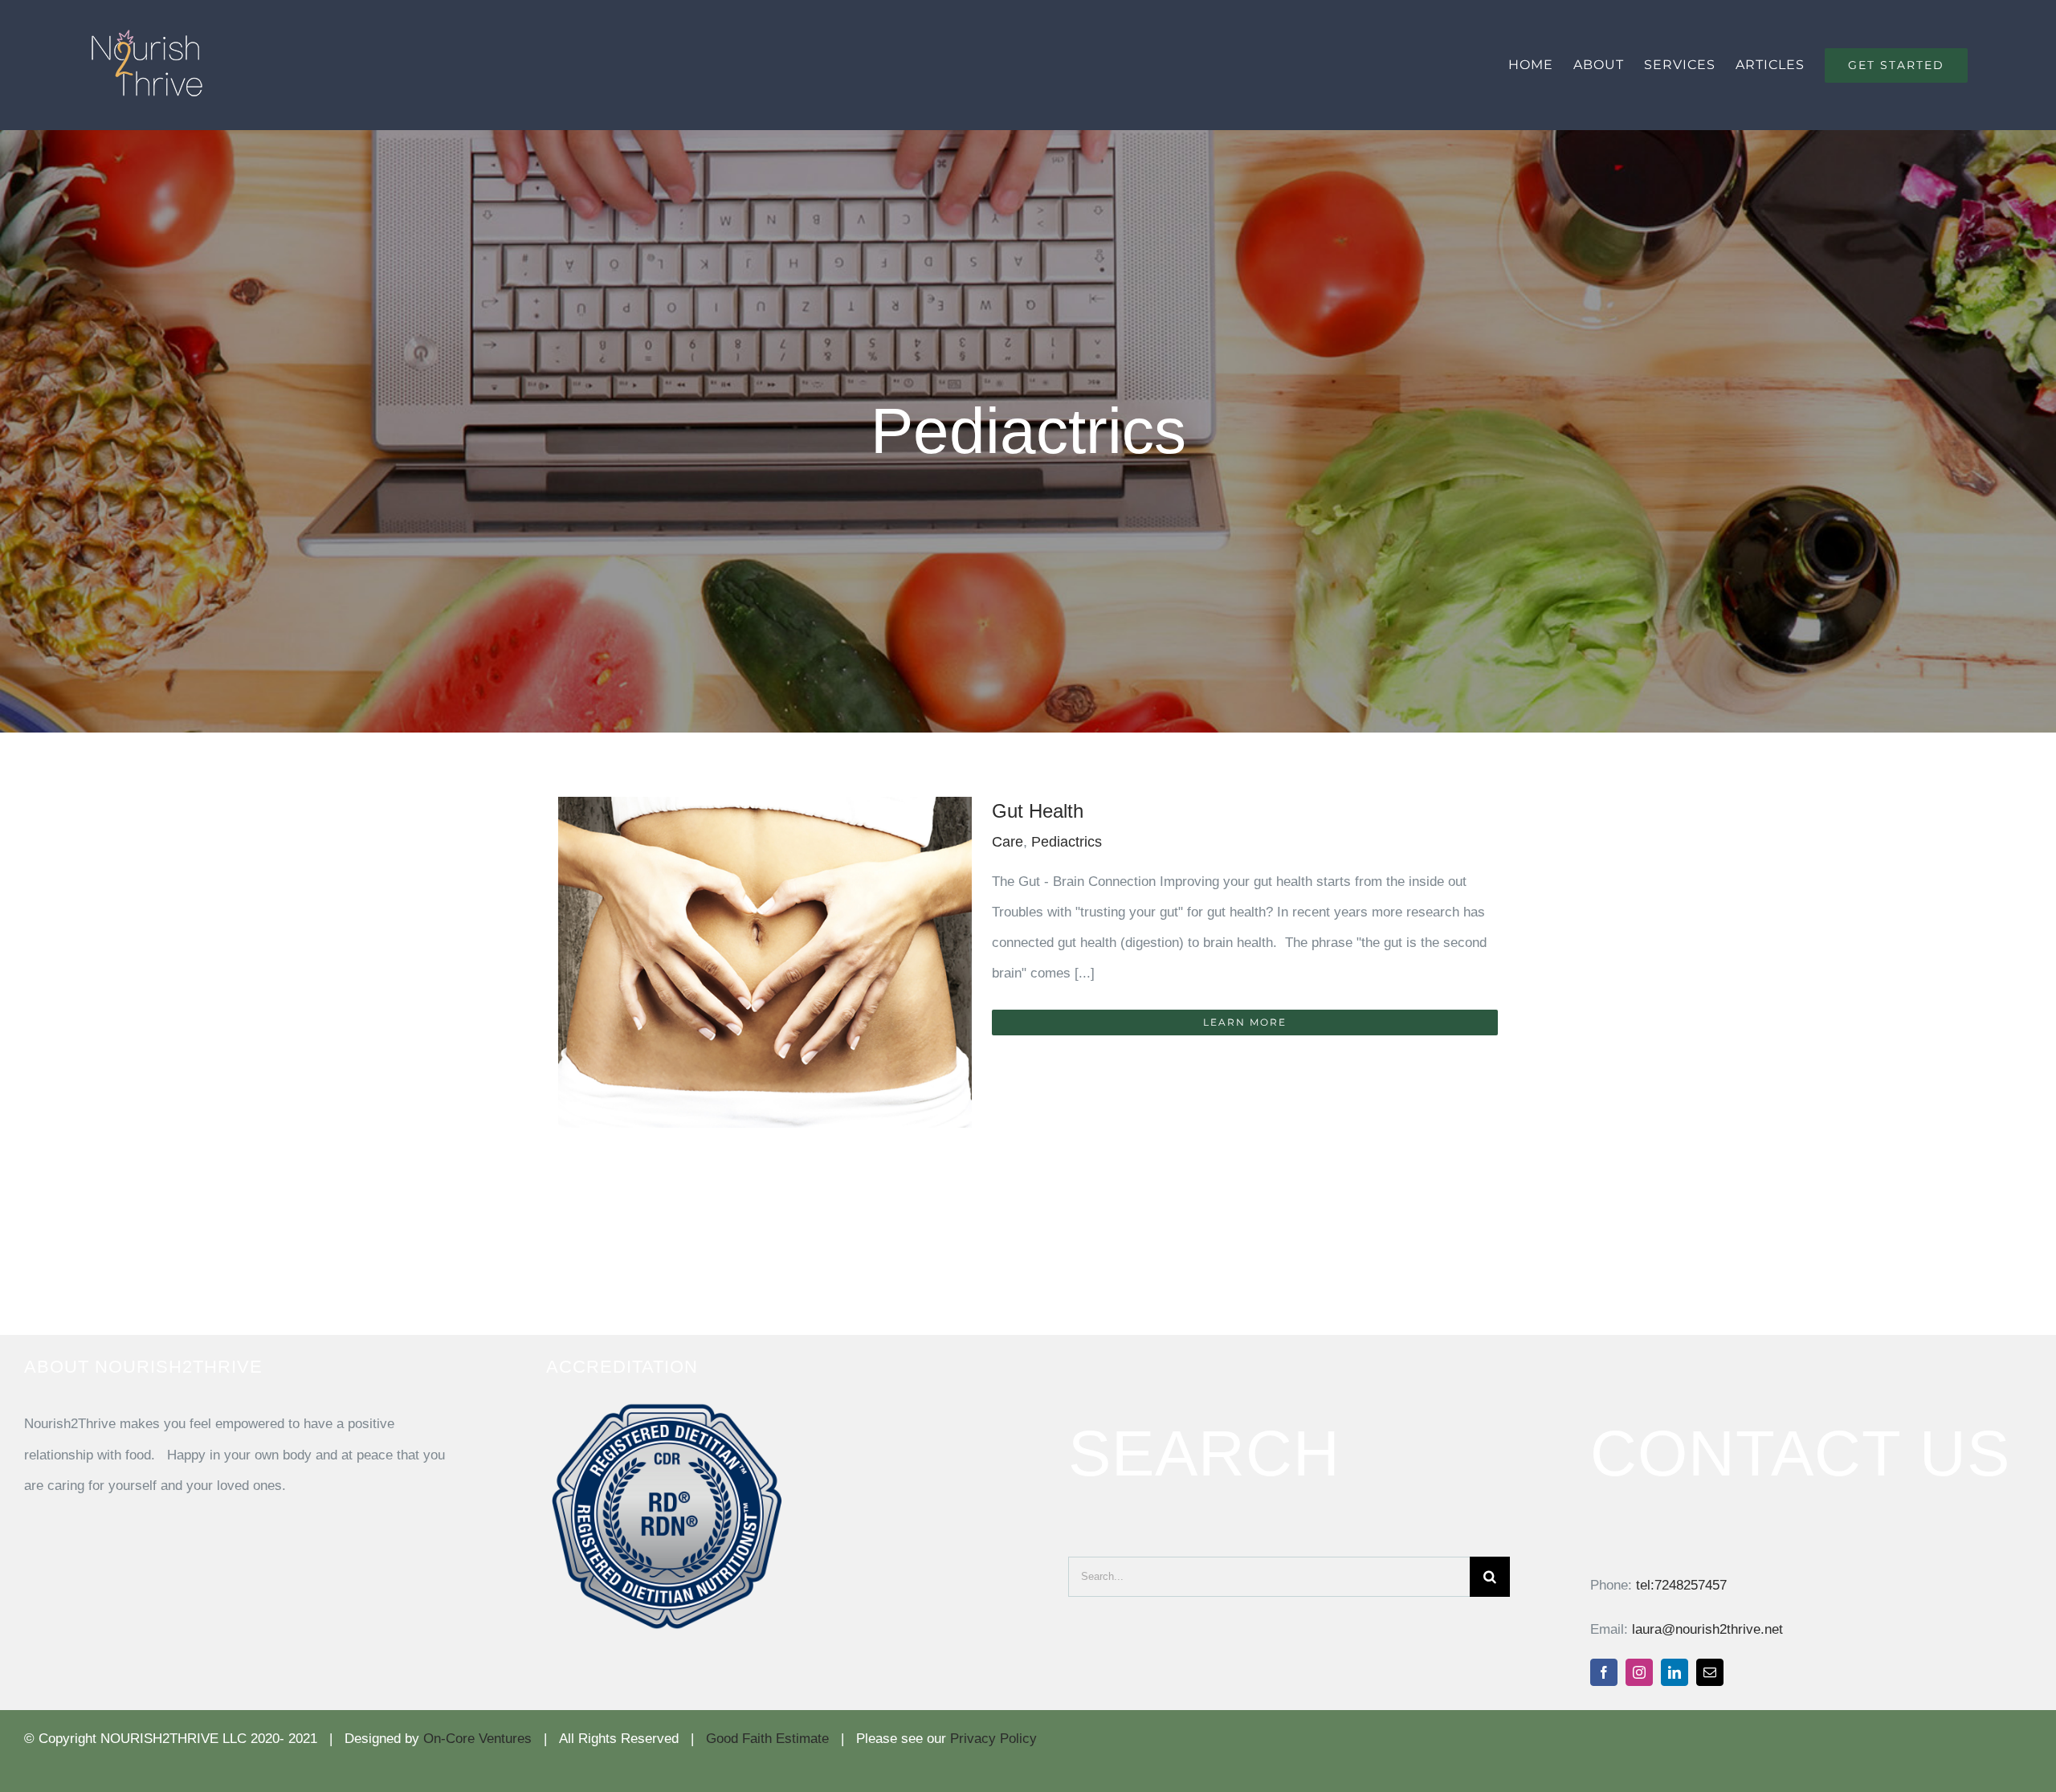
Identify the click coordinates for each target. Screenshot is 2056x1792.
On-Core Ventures (477, 1739)
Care (1008, 842)
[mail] (1710, 1672)
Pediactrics (1067, 842)
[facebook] (1604, 1672)
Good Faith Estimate (767, 1739)
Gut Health (1038, 811)
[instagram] (1639, 1672)
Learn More (1245, 1022)
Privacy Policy (993, 1739)
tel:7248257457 (1681, 1585)
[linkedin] (1675, 1672)
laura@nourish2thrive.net (1707, 1629)
